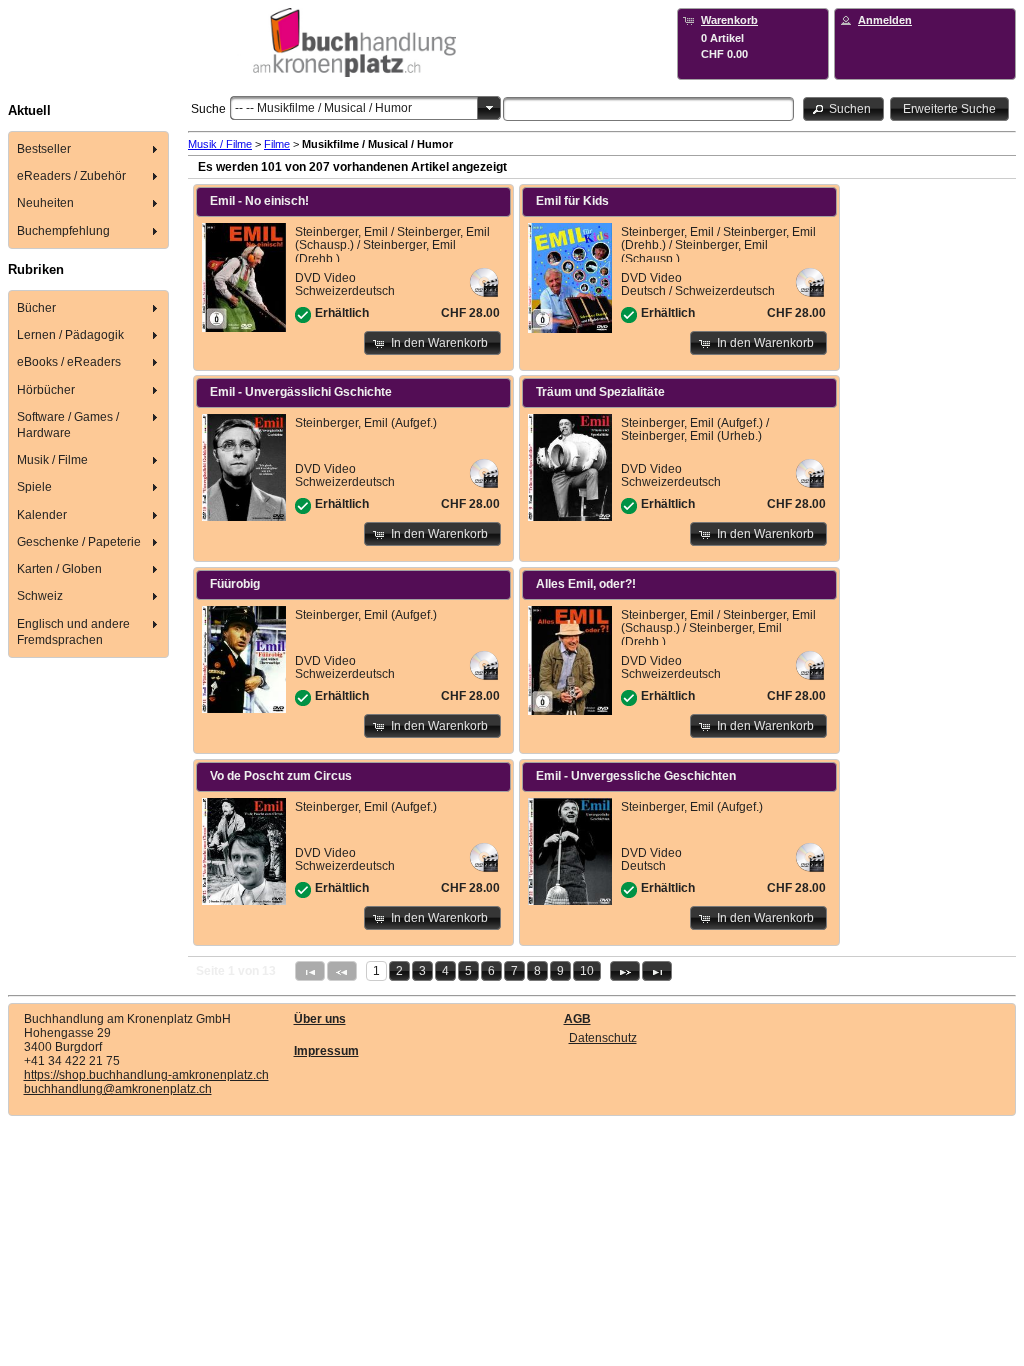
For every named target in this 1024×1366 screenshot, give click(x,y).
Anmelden (885, 20)
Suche (208, 109)
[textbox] (648, 109)
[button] (844, 108)
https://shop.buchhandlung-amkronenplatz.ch (146, 1075)
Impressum (326, 1051)
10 (587, 971)
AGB (577, 1019)
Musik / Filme (220, 144)
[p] (625, 971)
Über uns (320, 1019)
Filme (277, 144)
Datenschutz (603, 1038)
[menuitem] (89, 148)
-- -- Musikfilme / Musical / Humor (323, 108)
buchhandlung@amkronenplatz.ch (118, 1089)
